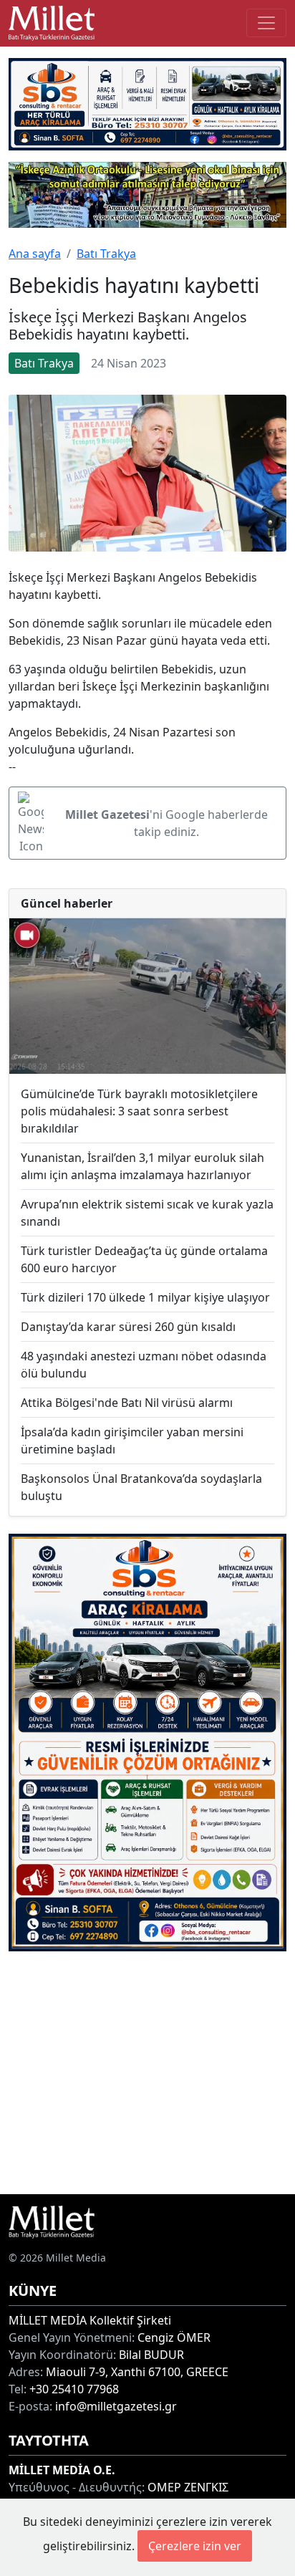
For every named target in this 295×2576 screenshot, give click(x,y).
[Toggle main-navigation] (266, 23)
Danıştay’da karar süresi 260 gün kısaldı (128, 1327)
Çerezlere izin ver (195, 2546)
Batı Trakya (106, 254)
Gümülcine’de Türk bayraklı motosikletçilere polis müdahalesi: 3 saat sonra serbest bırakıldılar (139, 1111)
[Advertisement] (147, 2073)
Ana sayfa (35, 254)
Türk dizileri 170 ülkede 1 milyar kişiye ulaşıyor (145, 1297)
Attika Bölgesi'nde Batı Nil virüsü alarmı (127, 1403)
